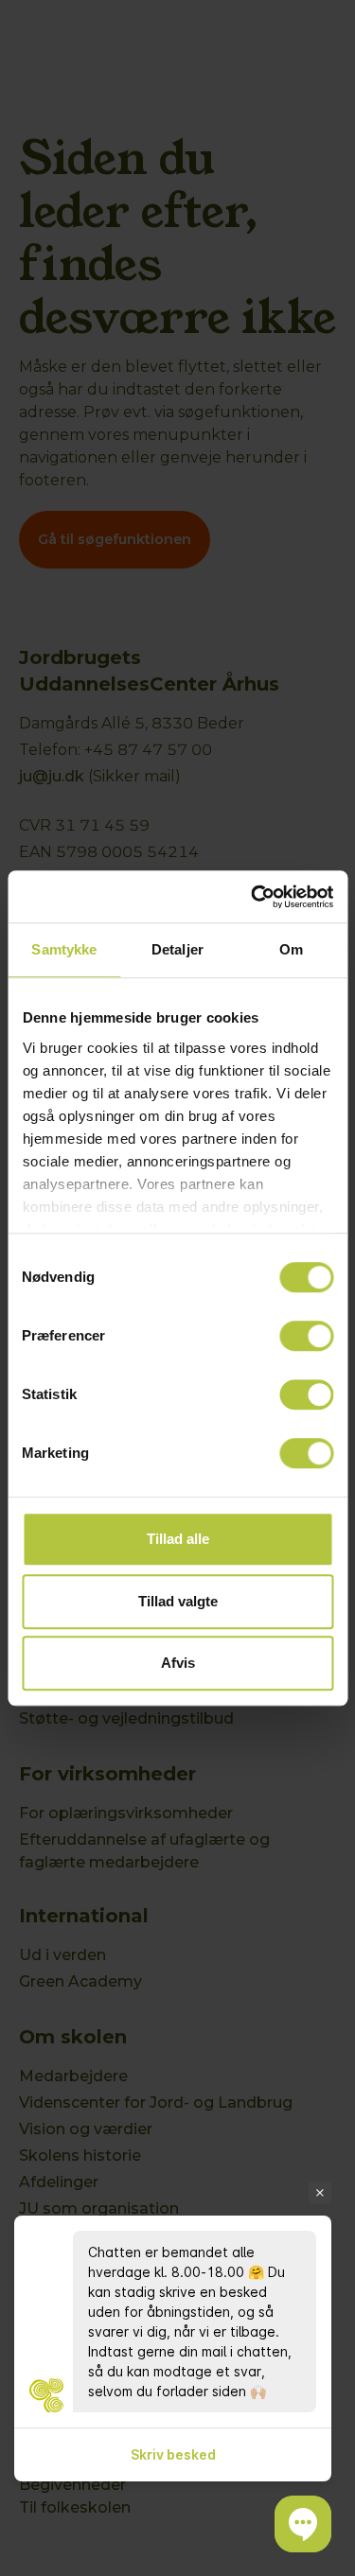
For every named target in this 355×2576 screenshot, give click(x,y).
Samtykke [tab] (64, 949)
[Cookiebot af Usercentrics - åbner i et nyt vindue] (253, 897)
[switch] (306, 1336)
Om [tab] (291, 949)
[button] (303, 2524)
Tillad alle (178, 1539)
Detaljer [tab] (177, 949)
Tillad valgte (178, 1601)
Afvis (178, 1663)
